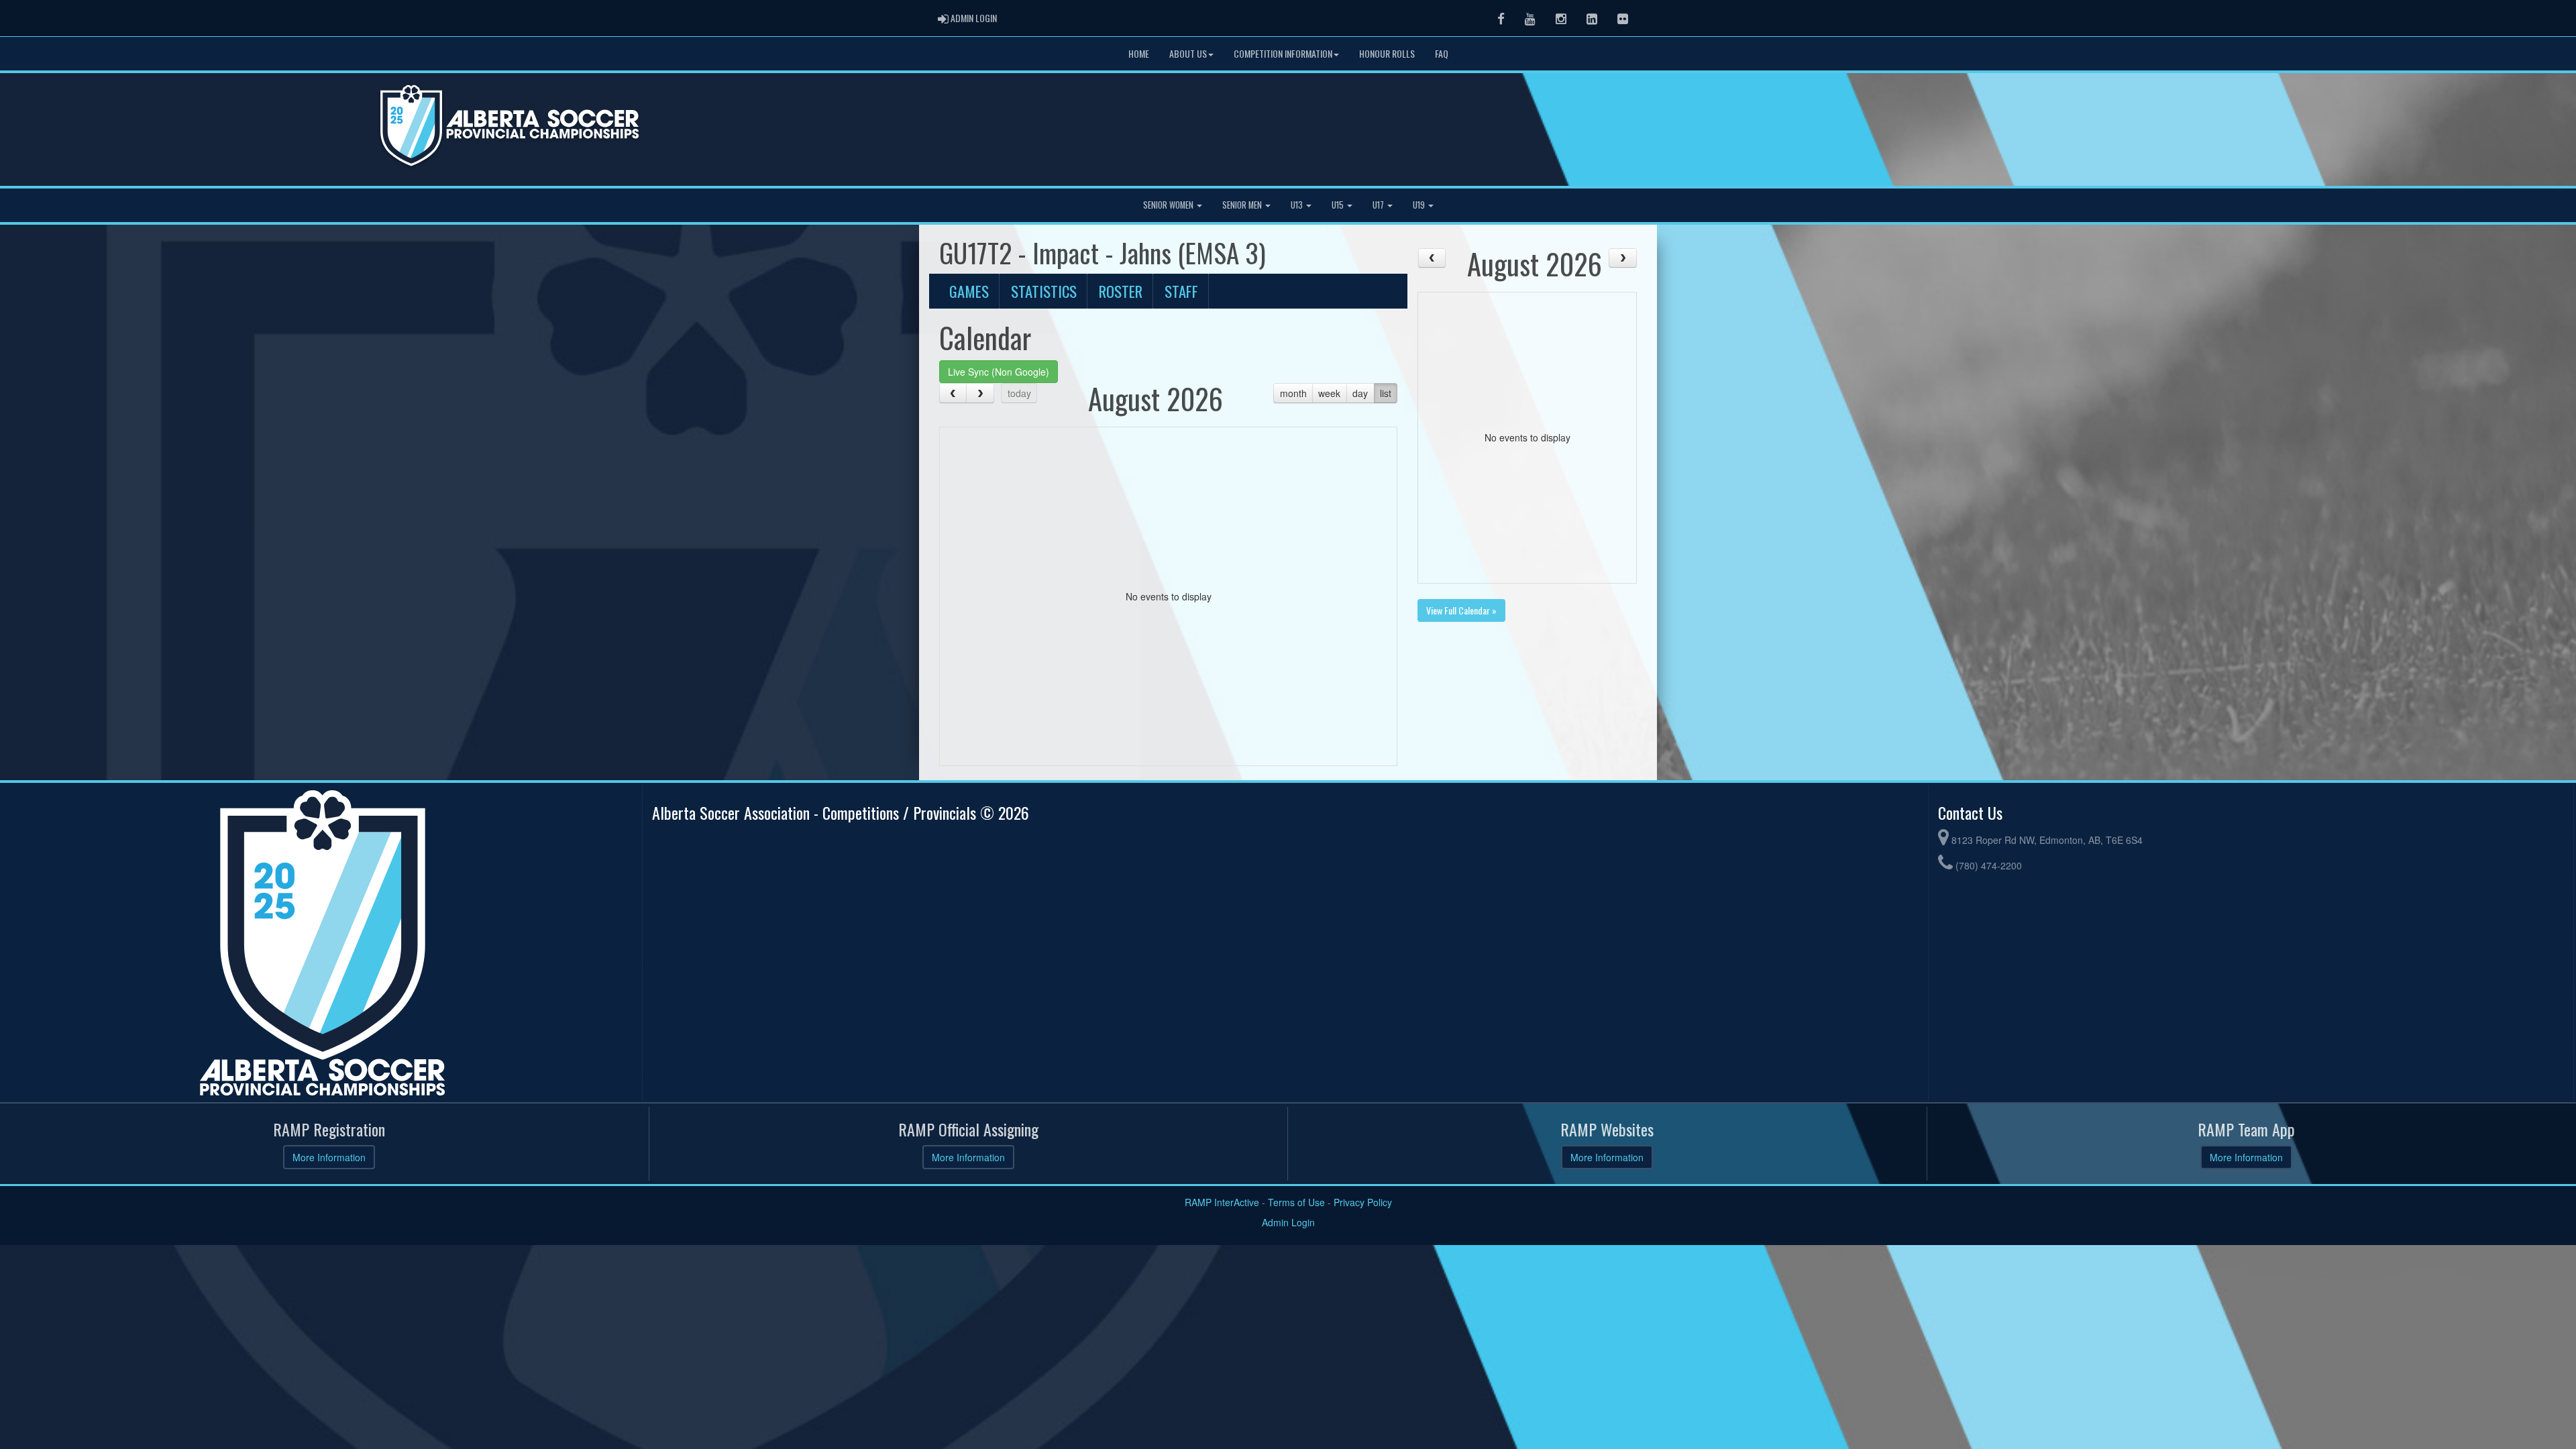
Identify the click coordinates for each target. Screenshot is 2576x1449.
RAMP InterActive (1222, 1202)
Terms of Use (1296, 1202)
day (1360, 393)
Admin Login (1288, 1222)
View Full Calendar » (1461, 610)
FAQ (1442, 53)
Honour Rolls (1387, 53)
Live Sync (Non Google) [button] (999, 372)
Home (1139, 53)
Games (969, 291)
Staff (1181, 291)
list (1386, 393)
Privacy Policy (1363, 1202)
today (1019, 393)
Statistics (1044, 291)
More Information (329, 1157)
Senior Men (1243, 205)
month (1293, 393)
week (1329, 393)
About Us (1188, 53)
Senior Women (1169, 205)
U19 (1420, 205)
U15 (1339, 205)
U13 (1298, 205)
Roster (1121, 291)
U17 (1379, 205)
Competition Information (1283, 53)
